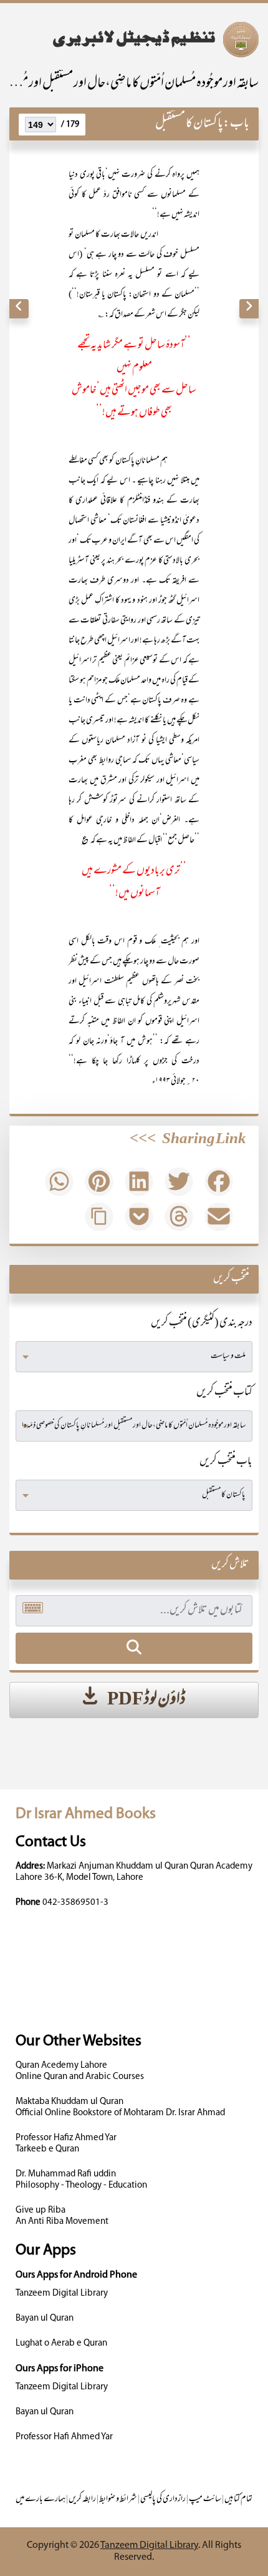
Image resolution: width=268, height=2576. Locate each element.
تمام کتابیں (238, 2500)
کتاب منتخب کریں (224, 1393)
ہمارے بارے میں (41, 2500)
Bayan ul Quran (45, 2318)
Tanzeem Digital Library (62, 2293)
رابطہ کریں (82, 2500)
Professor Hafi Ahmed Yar (64, 2437)
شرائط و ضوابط (118, 2500)
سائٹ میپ (205, 2500)
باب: (236, 124)
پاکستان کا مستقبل (189, 124)
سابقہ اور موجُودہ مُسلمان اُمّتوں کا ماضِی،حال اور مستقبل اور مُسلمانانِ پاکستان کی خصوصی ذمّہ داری (134, 84)
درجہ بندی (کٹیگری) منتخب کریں (202, 1324)
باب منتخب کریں (226, 1462)
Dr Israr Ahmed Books (86, 1814)
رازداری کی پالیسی (163, 2500)
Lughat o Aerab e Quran (61, 2343)
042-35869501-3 (75, 1903)
